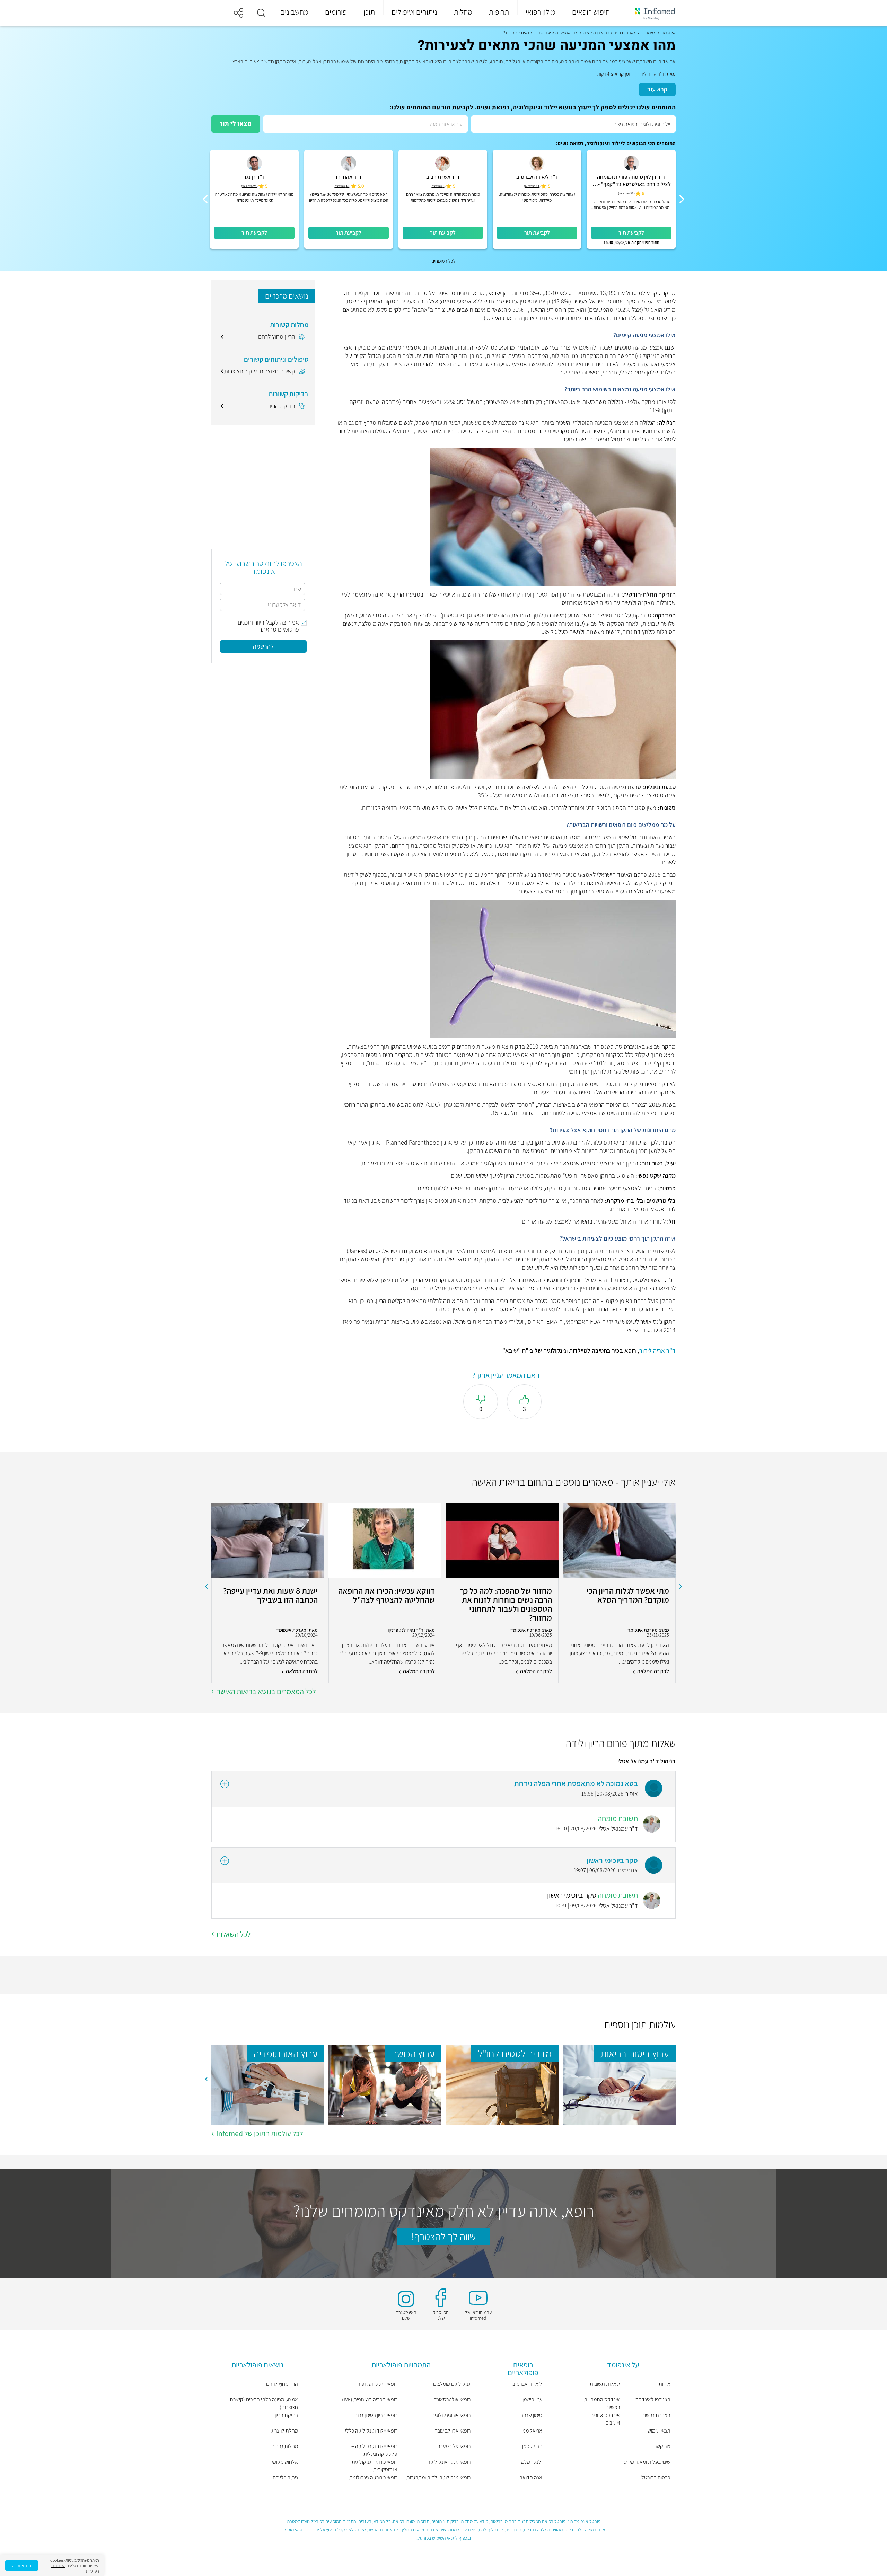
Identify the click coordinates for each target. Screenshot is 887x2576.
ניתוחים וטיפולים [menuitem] (414, 12)
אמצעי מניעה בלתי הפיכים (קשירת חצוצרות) (264, 2403)
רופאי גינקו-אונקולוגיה (449, 2462)
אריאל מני (532, 2431)
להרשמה (263, 646)
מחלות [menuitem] (463, 12)
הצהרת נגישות (656, 2415)
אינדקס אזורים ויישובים (605, 2419)
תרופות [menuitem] (499, 12)
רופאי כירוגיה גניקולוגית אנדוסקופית (375, 2466)
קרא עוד (657, 89)
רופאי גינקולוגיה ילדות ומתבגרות (438, 2477)
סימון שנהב (531, 2415)
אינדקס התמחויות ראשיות (602, 2403)
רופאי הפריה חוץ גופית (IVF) (370, 2399)
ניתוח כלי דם (285, 2477)
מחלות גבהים (285, 2446)
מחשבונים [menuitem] (294, 12)
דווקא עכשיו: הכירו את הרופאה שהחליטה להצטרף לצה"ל (387, 1595)
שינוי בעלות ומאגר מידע (647, 2462)
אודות (665, 2384)
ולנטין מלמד (530, 2462)
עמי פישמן (532, 2399)
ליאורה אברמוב (527, 2384)
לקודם (681, 1587)
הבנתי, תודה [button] (22, 2565)
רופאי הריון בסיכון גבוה (376, 2415)
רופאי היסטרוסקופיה (377, 2384)
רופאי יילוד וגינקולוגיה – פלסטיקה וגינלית (374, 2450)
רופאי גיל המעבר (454, 2446)
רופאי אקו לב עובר (453, 2431)
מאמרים (649, 33)
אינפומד (669, 33)
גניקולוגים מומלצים (452, 2384)
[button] (261, 13)
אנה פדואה (531, 2477)
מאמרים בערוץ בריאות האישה (610, 33)
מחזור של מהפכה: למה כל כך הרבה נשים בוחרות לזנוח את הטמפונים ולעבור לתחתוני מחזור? (506, 1604)
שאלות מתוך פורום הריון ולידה (621, 1743)
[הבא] (205, 199)
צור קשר (662, 2446)
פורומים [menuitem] (336, 12)
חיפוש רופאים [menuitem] (591, 12)
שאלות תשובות (605, 2384)
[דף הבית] (650, 13)
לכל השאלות (233, 1934)
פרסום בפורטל (656, 2477)
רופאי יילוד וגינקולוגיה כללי (371, 2431)
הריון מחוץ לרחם (282, 2384)
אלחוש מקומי (285, 2462)
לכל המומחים (443, 261)
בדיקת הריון (286, 2415)
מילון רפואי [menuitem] (541, 12)
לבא (206, 1587)
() (626, 193)
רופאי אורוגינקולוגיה (451, 2415)
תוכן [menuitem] (369, 12)
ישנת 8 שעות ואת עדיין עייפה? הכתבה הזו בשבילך (270, 1595)
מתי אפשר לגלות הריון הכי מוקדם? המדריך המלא (628, 1595)
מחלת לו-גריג (285, 2431)
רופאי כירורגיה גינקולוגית (373, 2477)
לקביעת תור (631, 233)
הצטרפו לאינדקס (653, 2399)
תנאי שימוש (659, 2431)
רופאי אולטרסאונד (452, 2399)
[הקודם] (682, 199)
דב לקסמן (532, 2446)
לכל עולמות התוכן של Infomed (260, 2133)
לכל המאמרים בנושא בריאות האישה (266, 1691)
